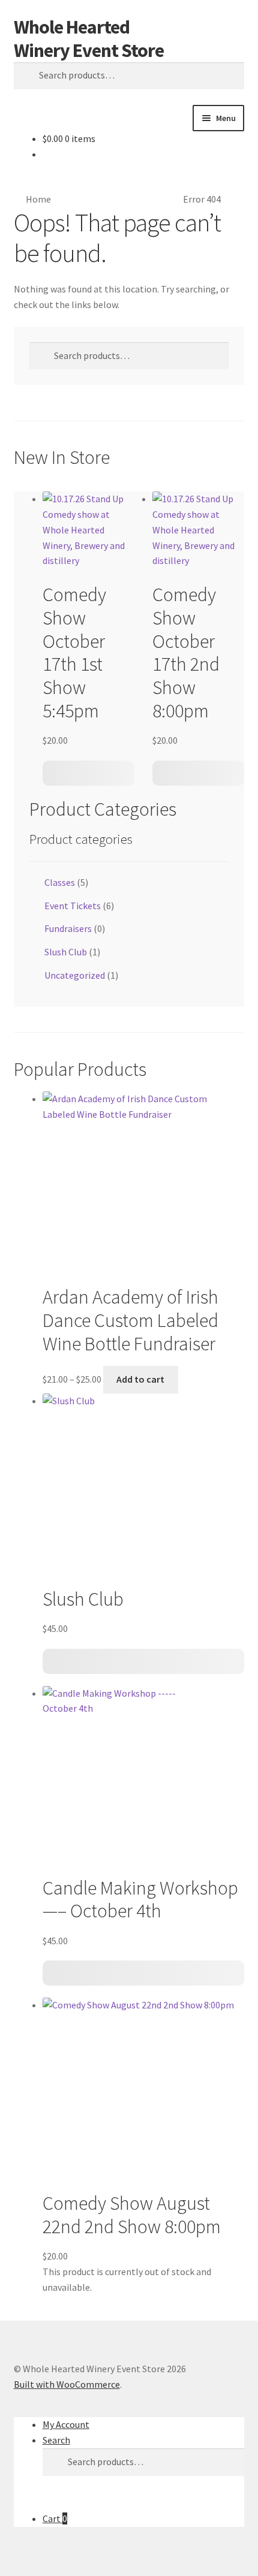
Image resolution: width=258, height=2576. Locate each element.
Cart (55, 2518)
